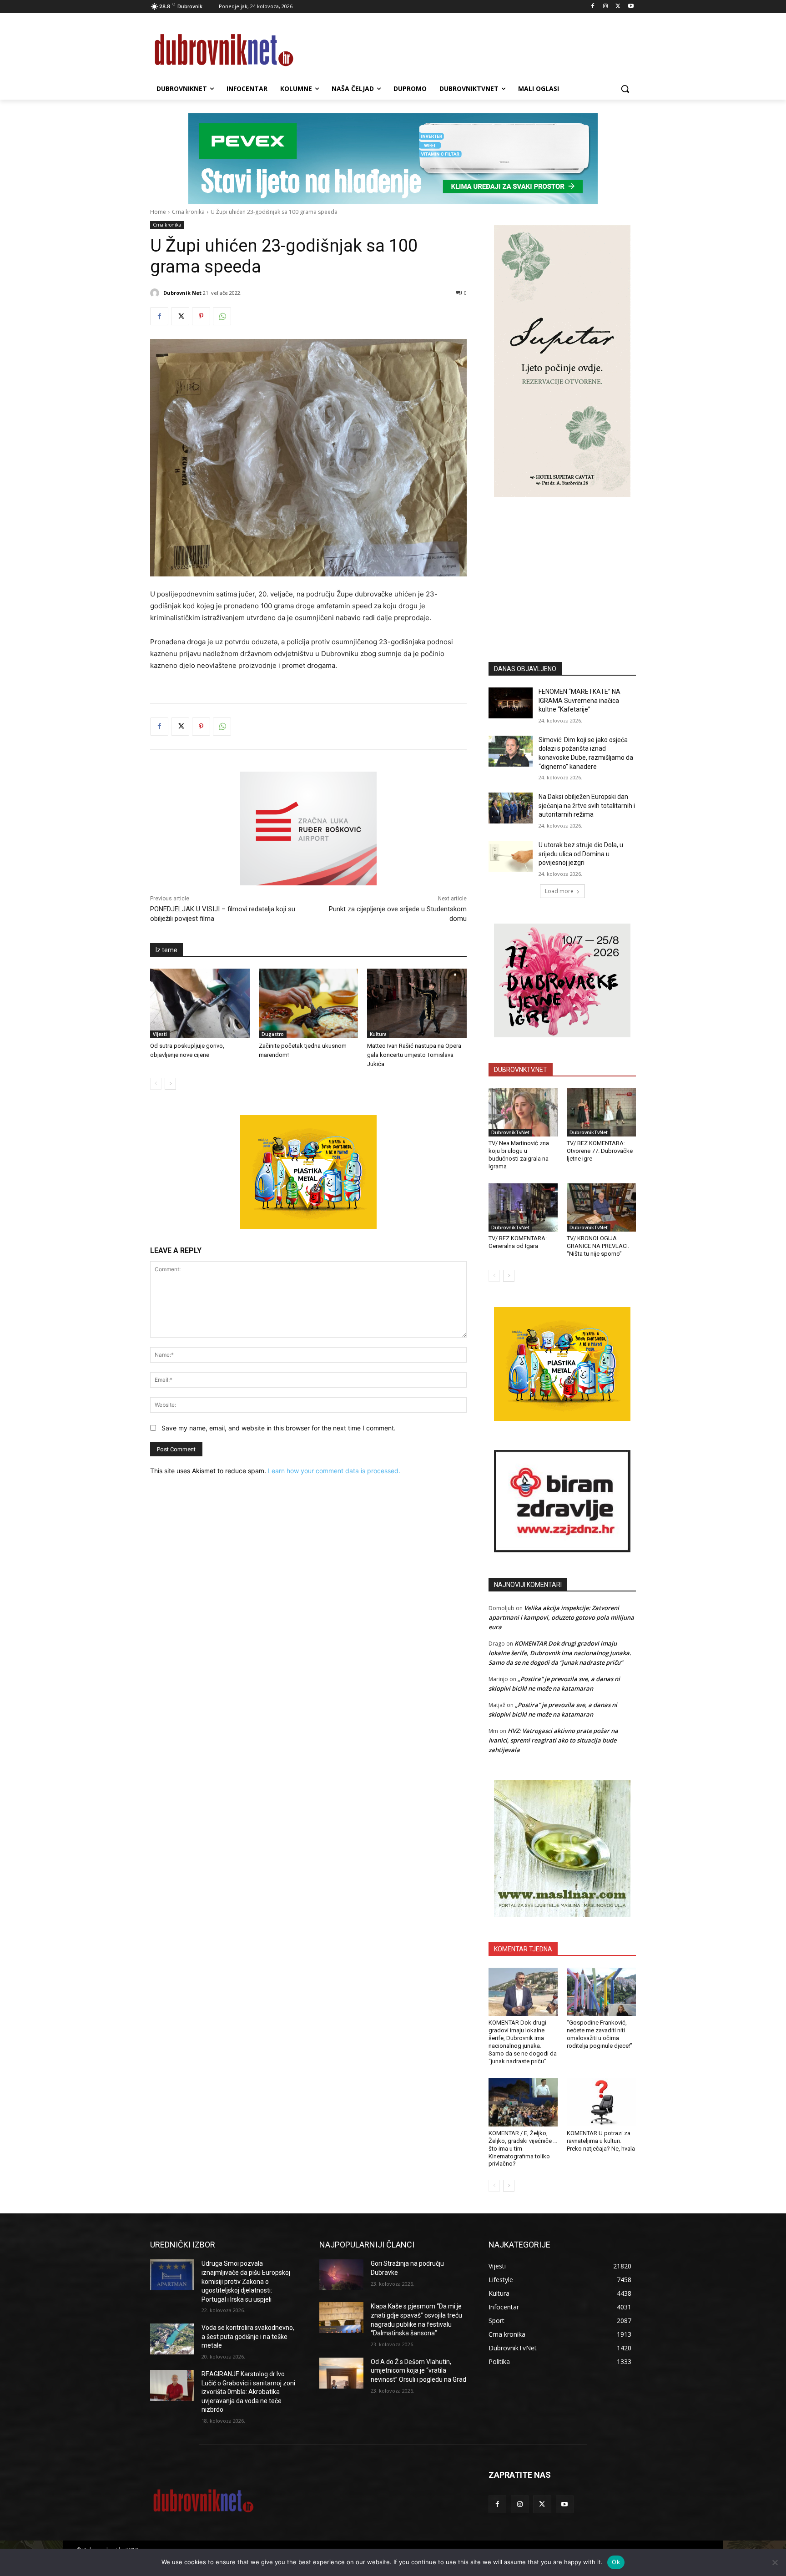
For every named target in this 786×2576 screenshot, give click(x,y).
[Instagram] (606, 7)
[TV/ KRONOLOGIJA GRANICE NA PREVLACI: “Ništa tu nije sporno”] (601, 1207)
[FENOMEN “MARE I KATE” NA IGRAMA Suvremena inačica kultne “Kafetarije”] (511, 703)
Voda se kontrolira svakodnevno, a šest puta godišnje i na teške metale (248, 2336)
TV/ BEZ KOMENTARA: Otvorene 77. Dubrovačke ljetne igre (600, 1151)
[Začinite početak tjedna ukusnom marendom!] (309, 1003)
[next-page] (170, 1084)
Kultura (378, 1034)
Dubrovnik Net (182, 293)
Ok (616, 2562)
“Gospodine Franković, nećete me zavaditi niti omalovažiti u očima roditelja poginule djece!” (600, 2034)
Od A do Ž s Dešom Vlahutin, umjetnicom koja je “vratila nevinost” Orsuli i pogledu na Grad (418, 2371)
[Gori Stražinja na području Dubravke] (341, 2275)
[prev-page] (156, 1084)
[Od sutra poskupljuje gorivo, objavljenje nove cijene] (200, 1003)
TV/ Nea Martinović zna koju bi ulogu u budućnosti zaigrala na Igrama (519, 1155)
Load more (559, 891)
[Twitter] (618, 7)
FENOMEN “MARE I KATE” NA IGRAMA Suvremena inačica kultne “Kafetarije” (579, 700)
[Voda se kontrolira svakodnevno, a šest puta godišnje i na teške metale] (172, 2339)
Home (158, 212)
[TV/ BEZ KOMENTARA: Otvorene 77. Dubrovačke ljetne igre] (601, 1112)
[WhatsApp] (222, 316)
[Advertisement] (562, 566)
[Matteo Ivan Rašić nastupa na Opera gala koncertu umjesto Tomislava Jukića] (417, 1003)
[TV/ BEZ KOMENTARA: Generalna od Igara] (523, 1207)
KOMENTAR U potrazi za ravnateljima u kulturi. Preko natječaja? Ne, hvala (601, 2141)
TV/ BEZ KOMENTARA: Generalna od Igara (518, 1242)
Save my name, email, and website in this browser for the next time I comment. (279, 1428)
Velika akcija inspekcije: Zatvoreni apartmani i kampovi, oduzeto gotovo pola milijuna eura (561, 1617)
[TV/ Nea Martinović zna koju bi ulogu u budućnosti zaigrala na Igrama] (523, 1112)
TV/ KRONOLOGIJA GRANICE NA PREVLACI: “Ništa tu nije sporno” (598, 1246)
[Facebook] (593, 7)
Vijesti (160, 1034)
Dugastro (273, 1034)
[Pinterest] (201, 316)
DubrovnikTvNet (510, 1132)
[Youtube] (631, 7)
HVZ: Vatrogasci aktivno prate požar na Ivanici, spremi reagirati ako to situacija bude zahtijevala (553, 1740)
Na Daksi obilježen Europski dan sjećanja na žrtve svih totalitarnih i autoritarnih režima (587, 806)
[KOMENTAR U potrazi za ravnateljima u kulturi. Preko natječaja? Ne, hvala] (601, 2102)
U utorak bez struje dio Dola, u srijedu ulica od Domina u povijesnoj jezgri (581, 854)
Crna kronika (188, 212)
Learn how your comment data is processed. (334, 1471)
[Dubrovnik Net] (156, 293)
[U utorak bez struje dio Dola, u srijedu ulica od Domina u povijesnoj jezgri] (511, 856)
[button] (625, 89)
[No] (775, 2562)
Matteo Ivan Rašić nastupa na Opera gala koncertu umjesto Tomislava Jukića (414, 1055)
